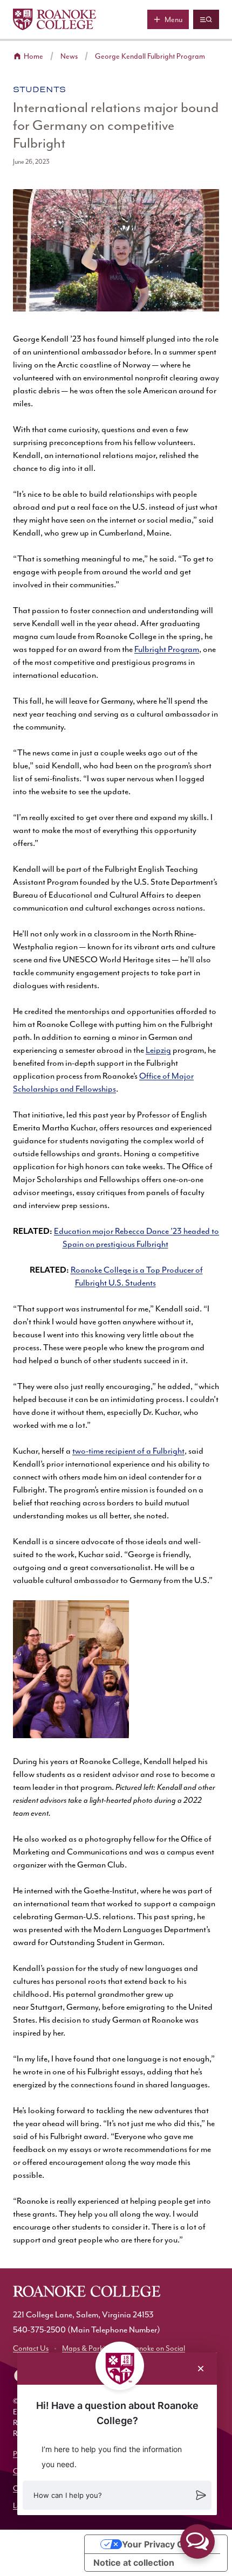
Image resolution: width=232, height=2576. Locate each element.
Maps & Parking (87, 2349)
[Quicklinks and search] (206, 19)
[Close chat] (201, 2369)
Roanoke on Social (156, 2349)
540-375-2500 (39, 2330)
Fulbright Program (167, 650)
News (69, 57)
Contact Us (31, 2349)
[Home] (54, 19)
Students (39, 89)
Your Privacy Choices (167, 2544)
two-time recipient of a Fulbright (128, 1452)
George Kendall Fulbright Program (150, 57)
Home (33, 57)
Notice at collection (134, 2563)
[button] (117, 2495)
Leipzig (158, 1051)
